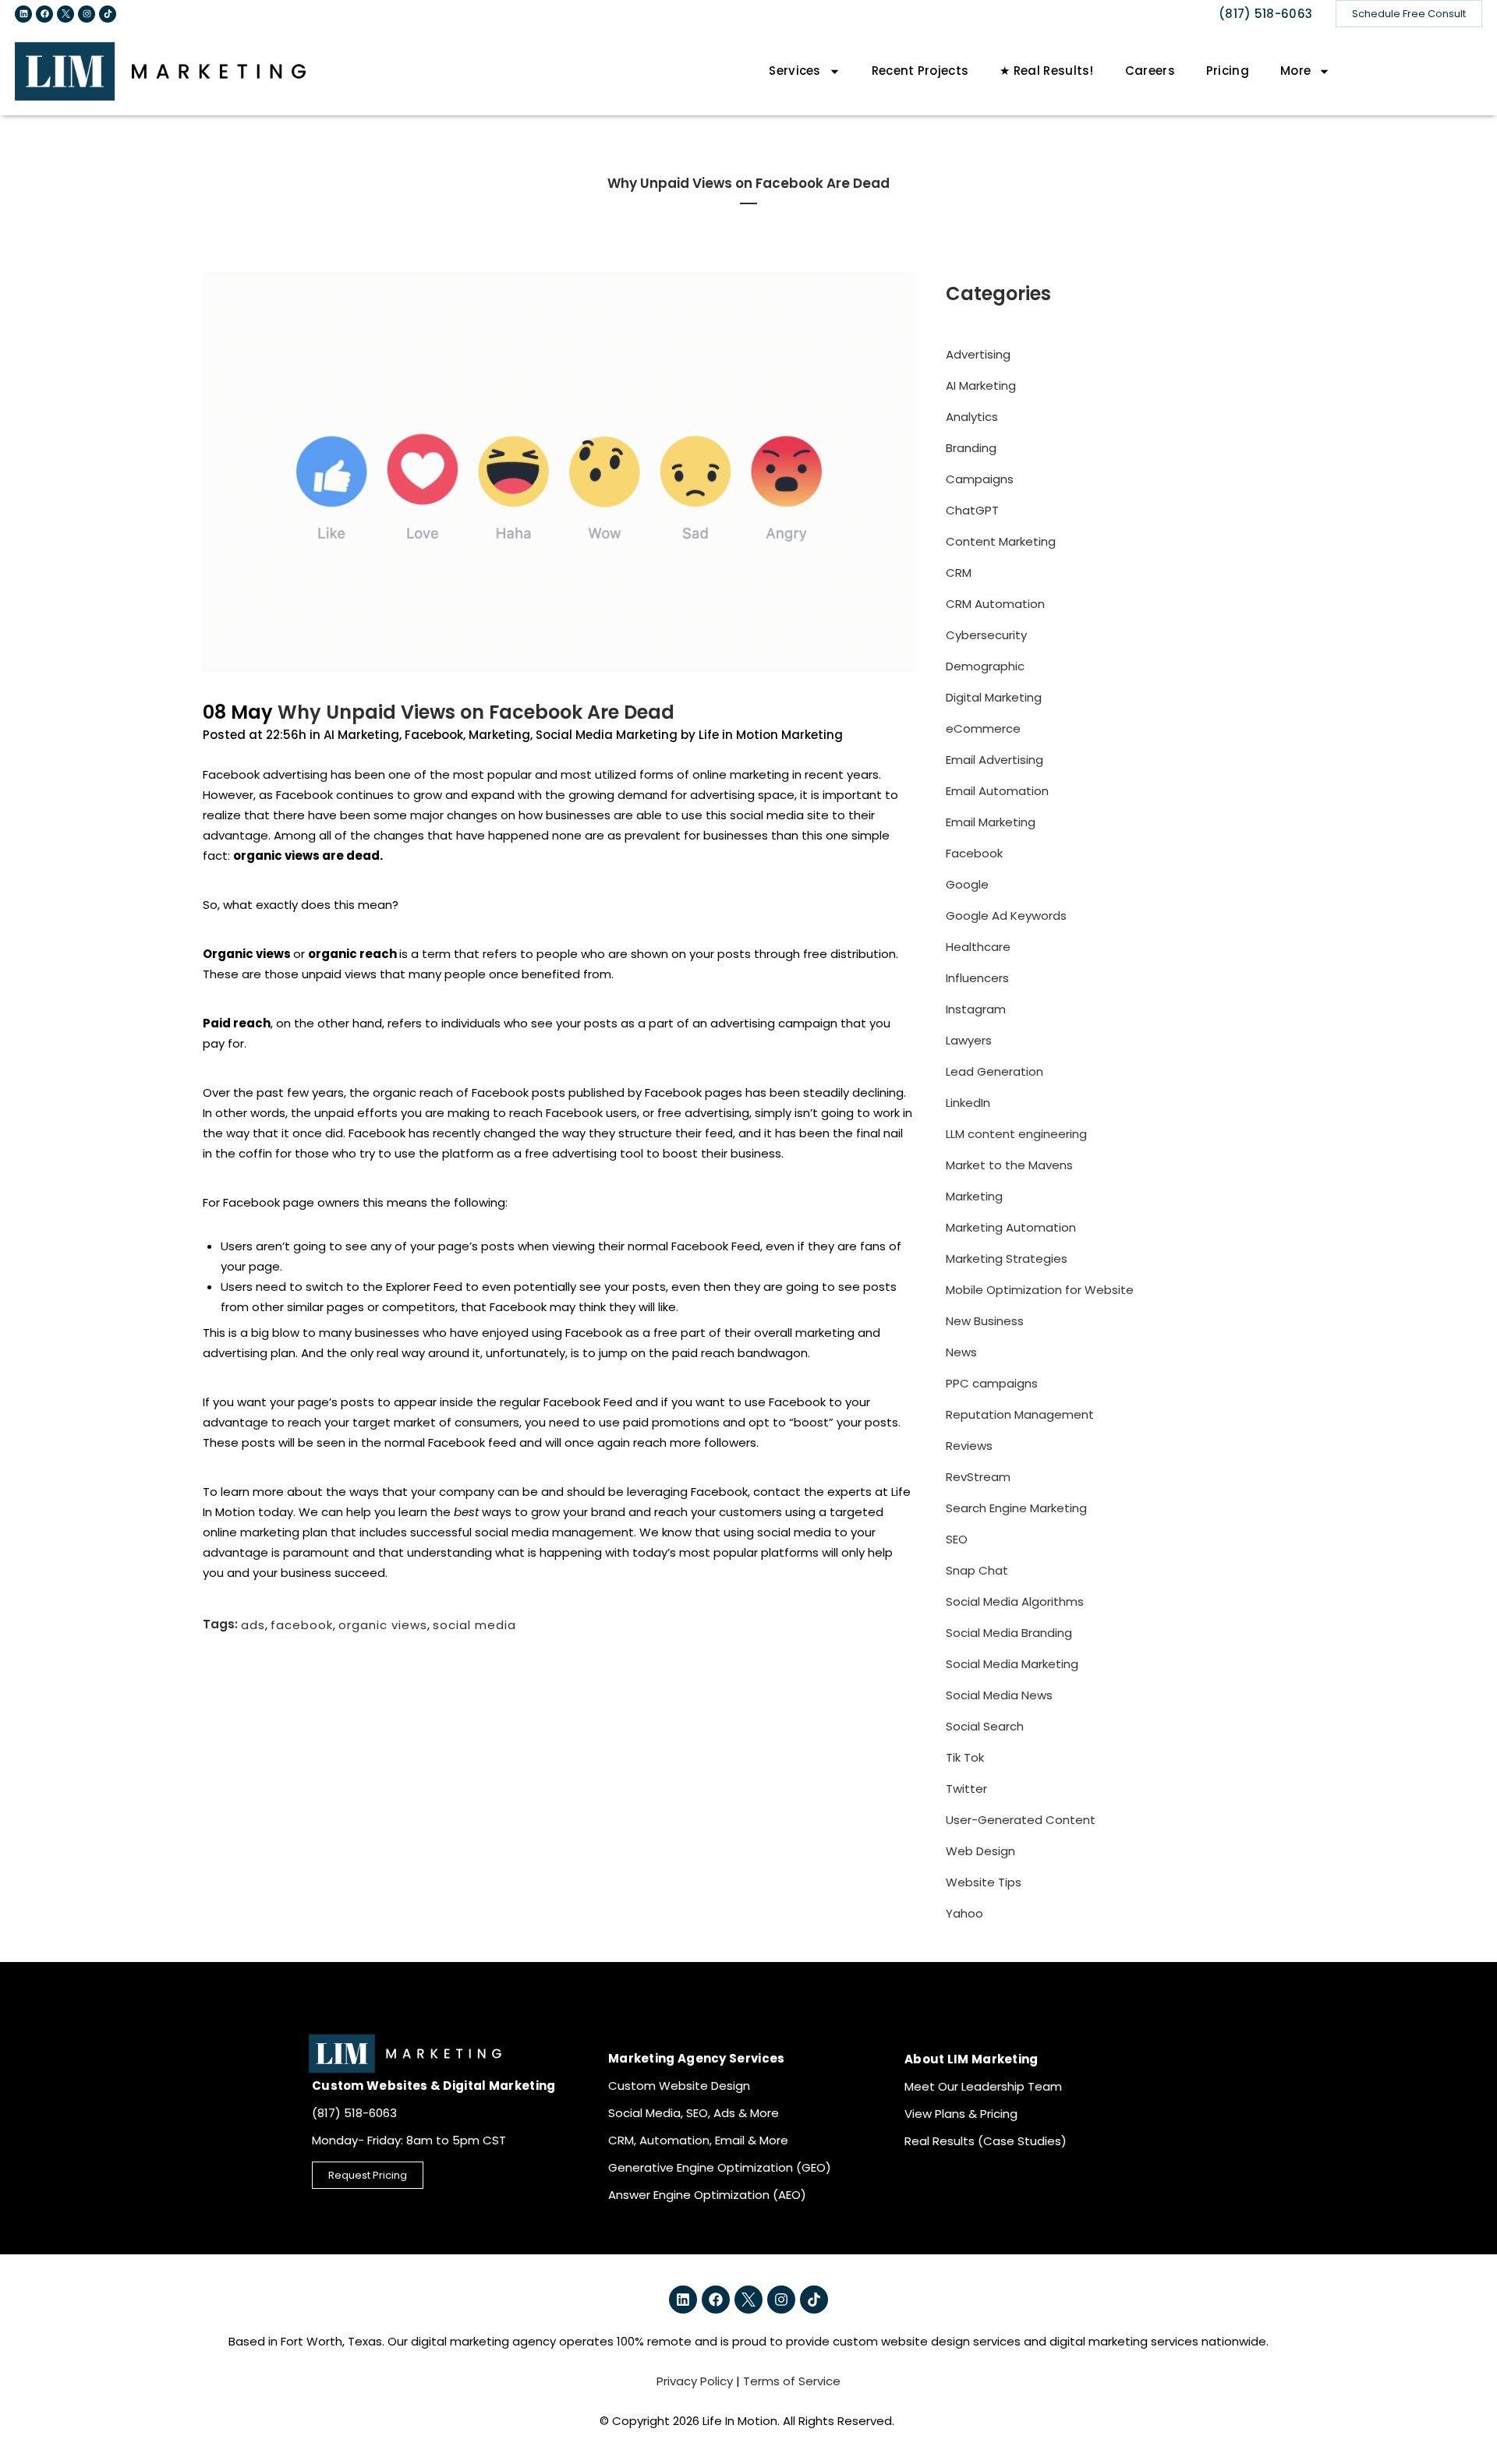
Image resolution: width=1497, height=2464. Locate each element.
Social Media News (999, 1695)
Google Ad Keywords (1006, 916)
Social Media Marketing (607, 735)
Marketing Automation (1011, 1227)
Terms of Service (792, 2381)
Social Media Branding (1009, 1633)
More (1295, 71)
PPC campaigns (992, 1383)
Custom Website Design (679, 2086)
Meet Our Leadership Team (983, 2086)
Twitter (966, 1789)
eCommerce (983, 728)
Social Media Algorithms (1015, 1601)
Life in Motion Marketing (771, 735)
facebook (302, 1624)
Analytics (972, 417)
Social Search (985, 1726)
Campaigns (980, 479)
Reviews (969, 1446)
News (961, 1352)
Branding (971, 448)
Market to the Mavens (1009, 1165)
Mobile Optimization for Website (1040, 1290)
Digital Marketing (994, 697)
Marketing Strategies (1007, 1259)
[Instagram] (87, 14)
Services (795, 71)
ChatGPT (972, 510)
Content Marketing (1001, 541)
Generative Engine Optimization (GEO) (720, 2167)
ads (253, 1624)
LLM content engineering (1016, 1134)
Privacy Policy (695, 2381)
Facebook (434, 735)
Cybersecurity (986, 635)
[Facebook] (44, 14)
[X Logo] (65, 14)
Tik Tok (965, 1757)
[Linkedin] (23, 14)
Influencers (977, 978)
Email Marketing (991, 822)
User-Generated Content (1021, 1820)
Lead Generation (994, 1071)
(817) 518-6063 (1265, 14)
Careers (1150, 71)
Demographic (985, 666)
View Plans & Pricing (961, 2114)
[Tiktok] (108, 14)
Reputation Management (1020, 1414)
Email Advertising (994, 760)
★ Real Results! (1047, 71)
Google (967, 884)
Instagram (976, 1009)
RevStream (978, 1477)
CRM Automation (995, 604)
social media (474, 1624)
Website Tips (984, 1882)
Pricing (1228, 71)
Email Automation (997, 791)
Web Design (980, 1851)
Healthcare (978, 947)
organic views (383, 1624)
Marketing (499, 735)
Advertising (978, 354)
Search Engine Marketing (1016, 1508)
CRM (959, 573)
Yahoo (964, 1913)
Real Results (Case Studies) (986, 2141)
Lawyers (969, 1040)
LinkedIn (968, 1103)
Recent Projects (920, 71)
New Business (985, 1321)
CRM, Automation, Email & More (698, 2140)
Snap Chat (977, 1570)
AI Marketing (361, 735)
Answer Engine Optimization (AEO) (707, 2195)
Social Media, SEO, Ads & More (694, 2113)
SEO (957, 1539)
